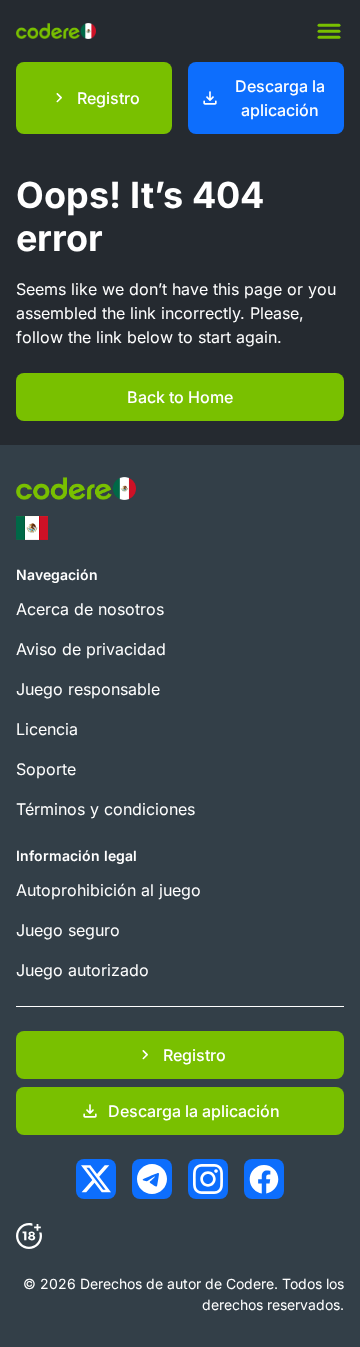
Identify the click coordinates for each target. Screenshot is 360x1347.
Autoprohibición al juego (108, 890)
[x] (96, 1179)
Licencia (47, 729)
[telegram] (152, 1179)
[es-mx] (32, 528)
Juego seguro (68, 930)
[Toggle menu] (329, 31)
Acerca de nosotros (90, 609)
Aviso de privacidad (91, 649)
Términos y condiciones (105, 809)
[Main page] (56, 31)
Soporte (46, 769)
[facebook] (264, 1179)
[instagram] (208, 1179)
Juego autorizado (82, 970)
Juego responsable (88, 689)
